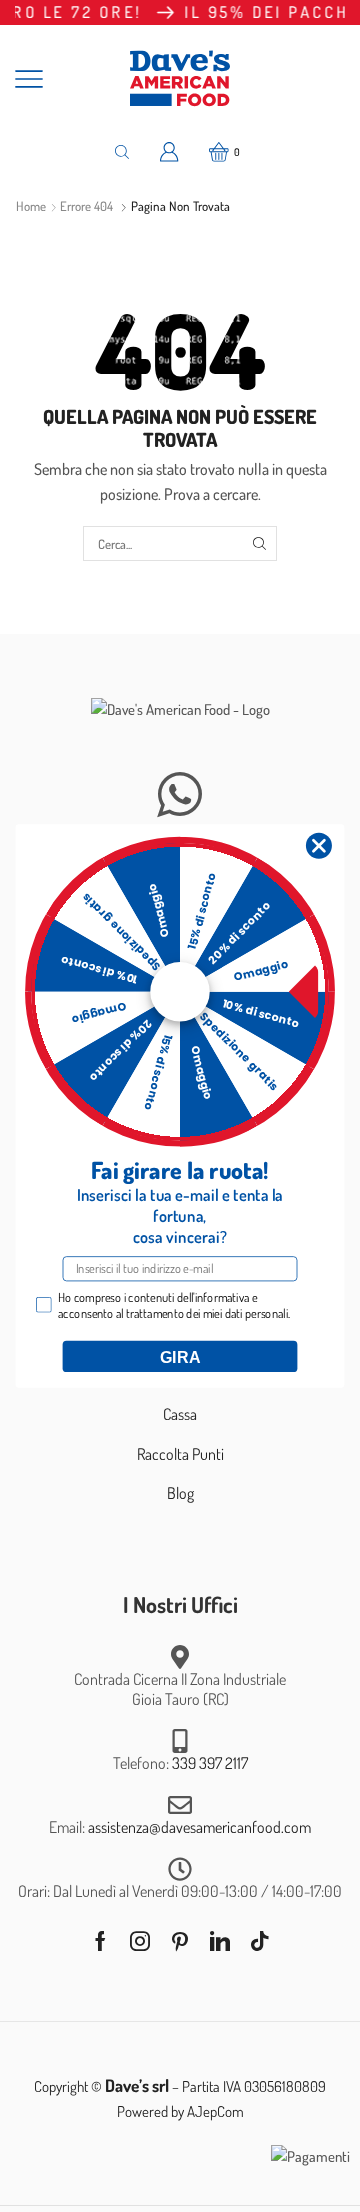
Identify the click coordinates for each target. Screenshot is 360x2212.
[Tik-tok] (260, 1941)
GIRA (180, 1356)
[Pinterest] (180, 1941)
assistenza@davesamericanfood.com (199, 1827)
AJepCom (215, 2111)
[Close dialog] (318, 845)
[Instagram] (140, 1941)
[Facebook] (100, 1941)
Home (31, 206)
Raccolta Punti (180, 1454)
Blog (180, 1493)
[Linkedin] (220, 1941)
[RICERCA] (259, 543)
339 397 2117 (210, 1763)
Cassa (180, 1414)
